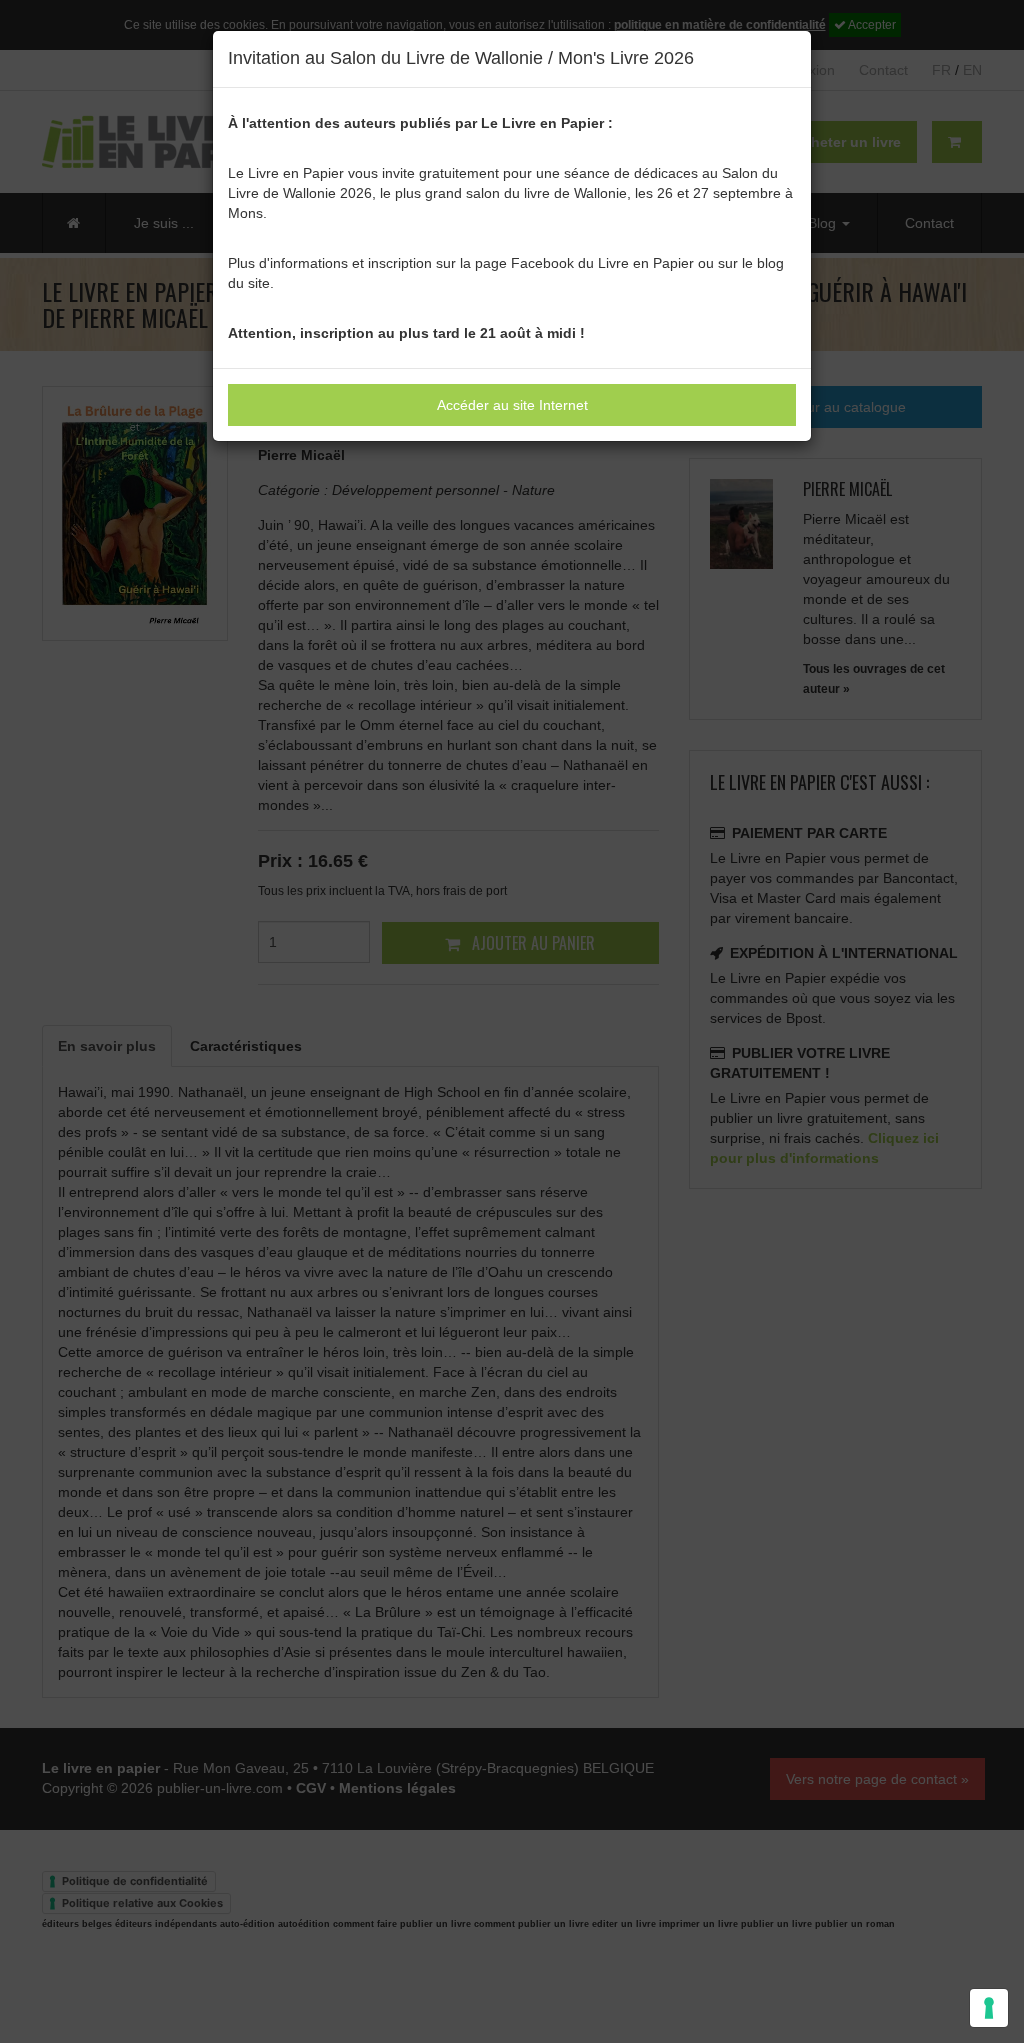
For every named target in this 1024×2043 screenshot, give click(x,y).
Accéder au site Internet (512, 405)
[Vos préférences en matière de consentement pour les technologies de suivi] (989, 2008)
